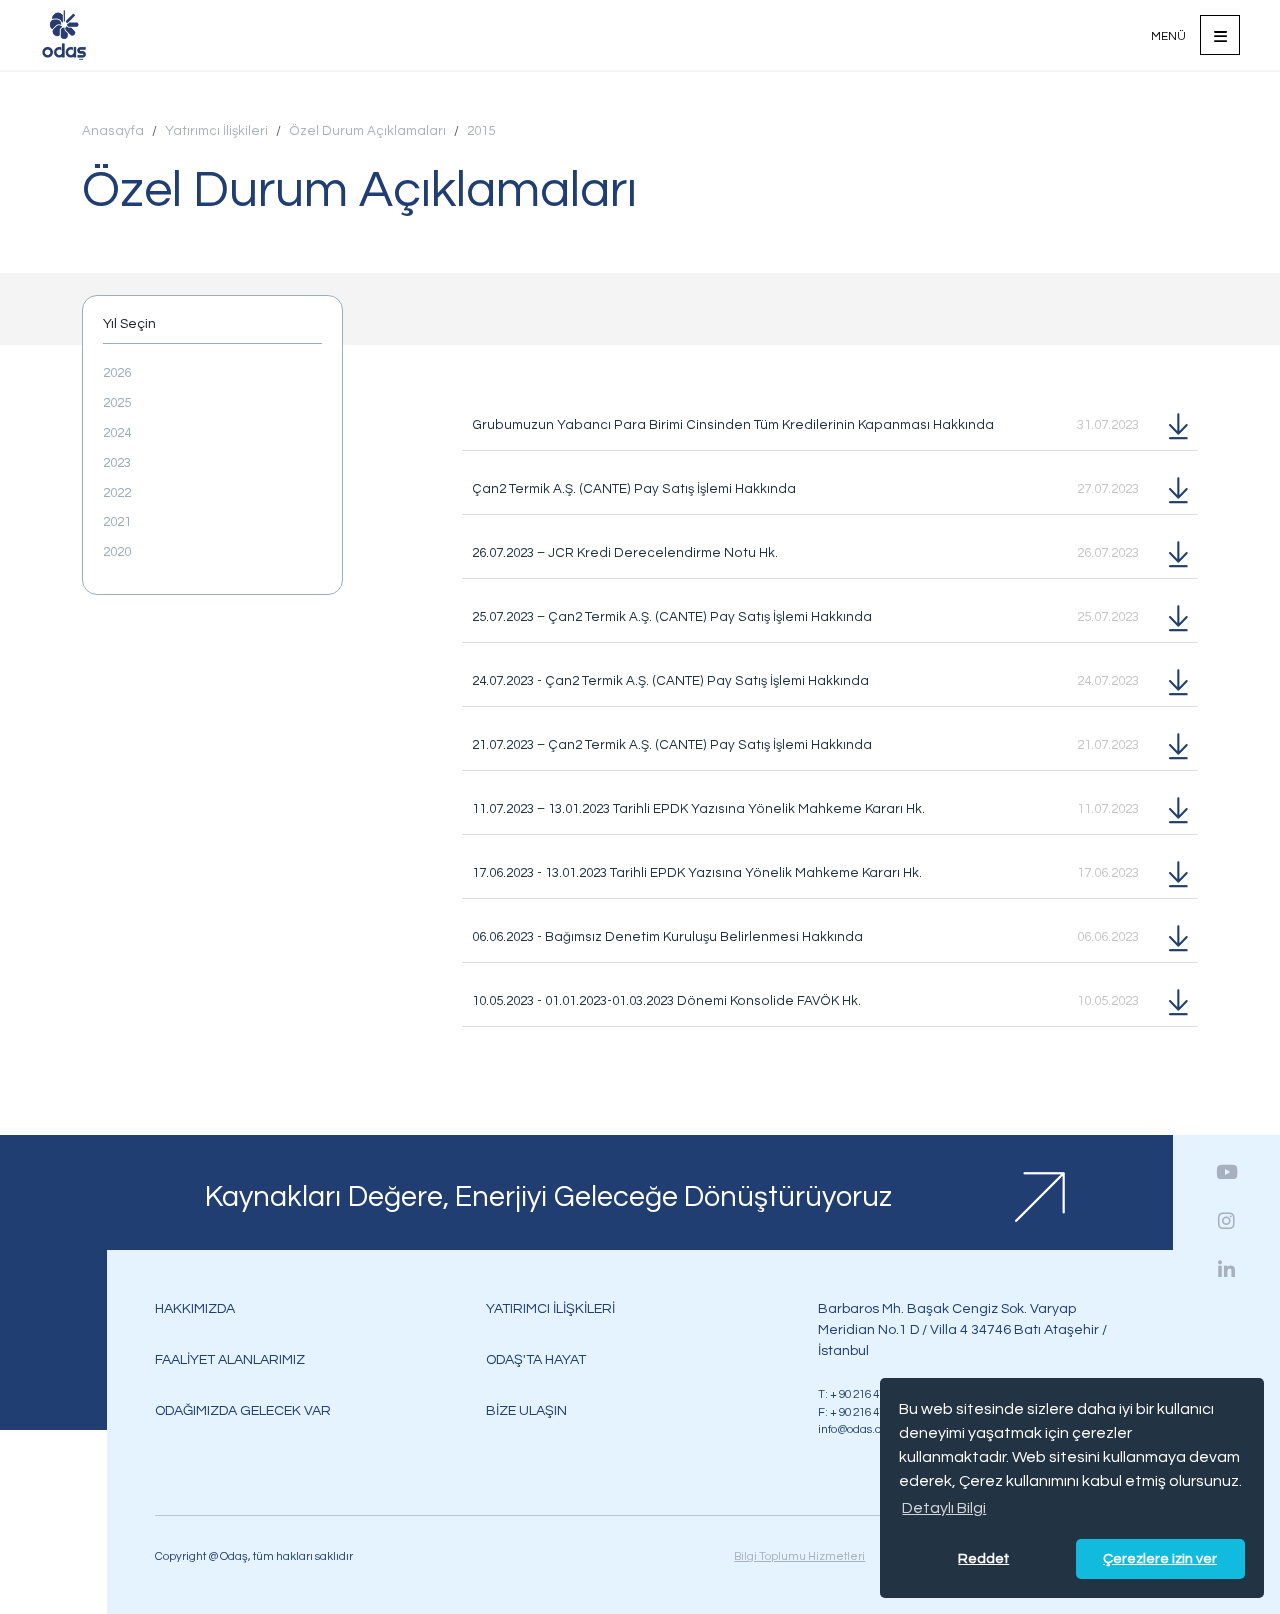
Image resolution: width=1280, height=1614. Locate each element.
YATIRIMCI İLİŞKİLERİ (550, 1308)
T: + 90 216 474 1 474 (868, 1394)
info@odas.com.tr (863, 1429)
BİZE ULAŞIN (526, 1410)
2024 (117, 433)
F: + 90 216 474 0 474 (868, 1412)
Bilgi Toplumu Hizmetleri (799, 1556)
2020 (117, 552)
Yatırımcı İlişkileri (216, 131)
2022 (117, 493)
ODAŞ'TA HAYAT (536, 1359)
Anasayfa (113, 131)
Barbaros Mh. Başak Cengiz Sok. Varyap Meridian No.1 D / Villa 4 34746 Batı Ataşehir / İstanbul (962, 1329)
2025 (117, 403)
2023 (117, 463)
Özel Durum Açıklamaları (367, 131)
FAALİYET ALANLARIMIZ (230, 1359)
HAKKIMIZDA (195, 1308)
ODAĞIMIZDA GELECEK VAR (243, 1410)
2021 (117, 522)
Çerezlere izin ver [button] (1160, 1558)
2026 (117, 373)
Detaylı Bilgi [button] (944, 1508)
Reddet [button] (983, 1558)
